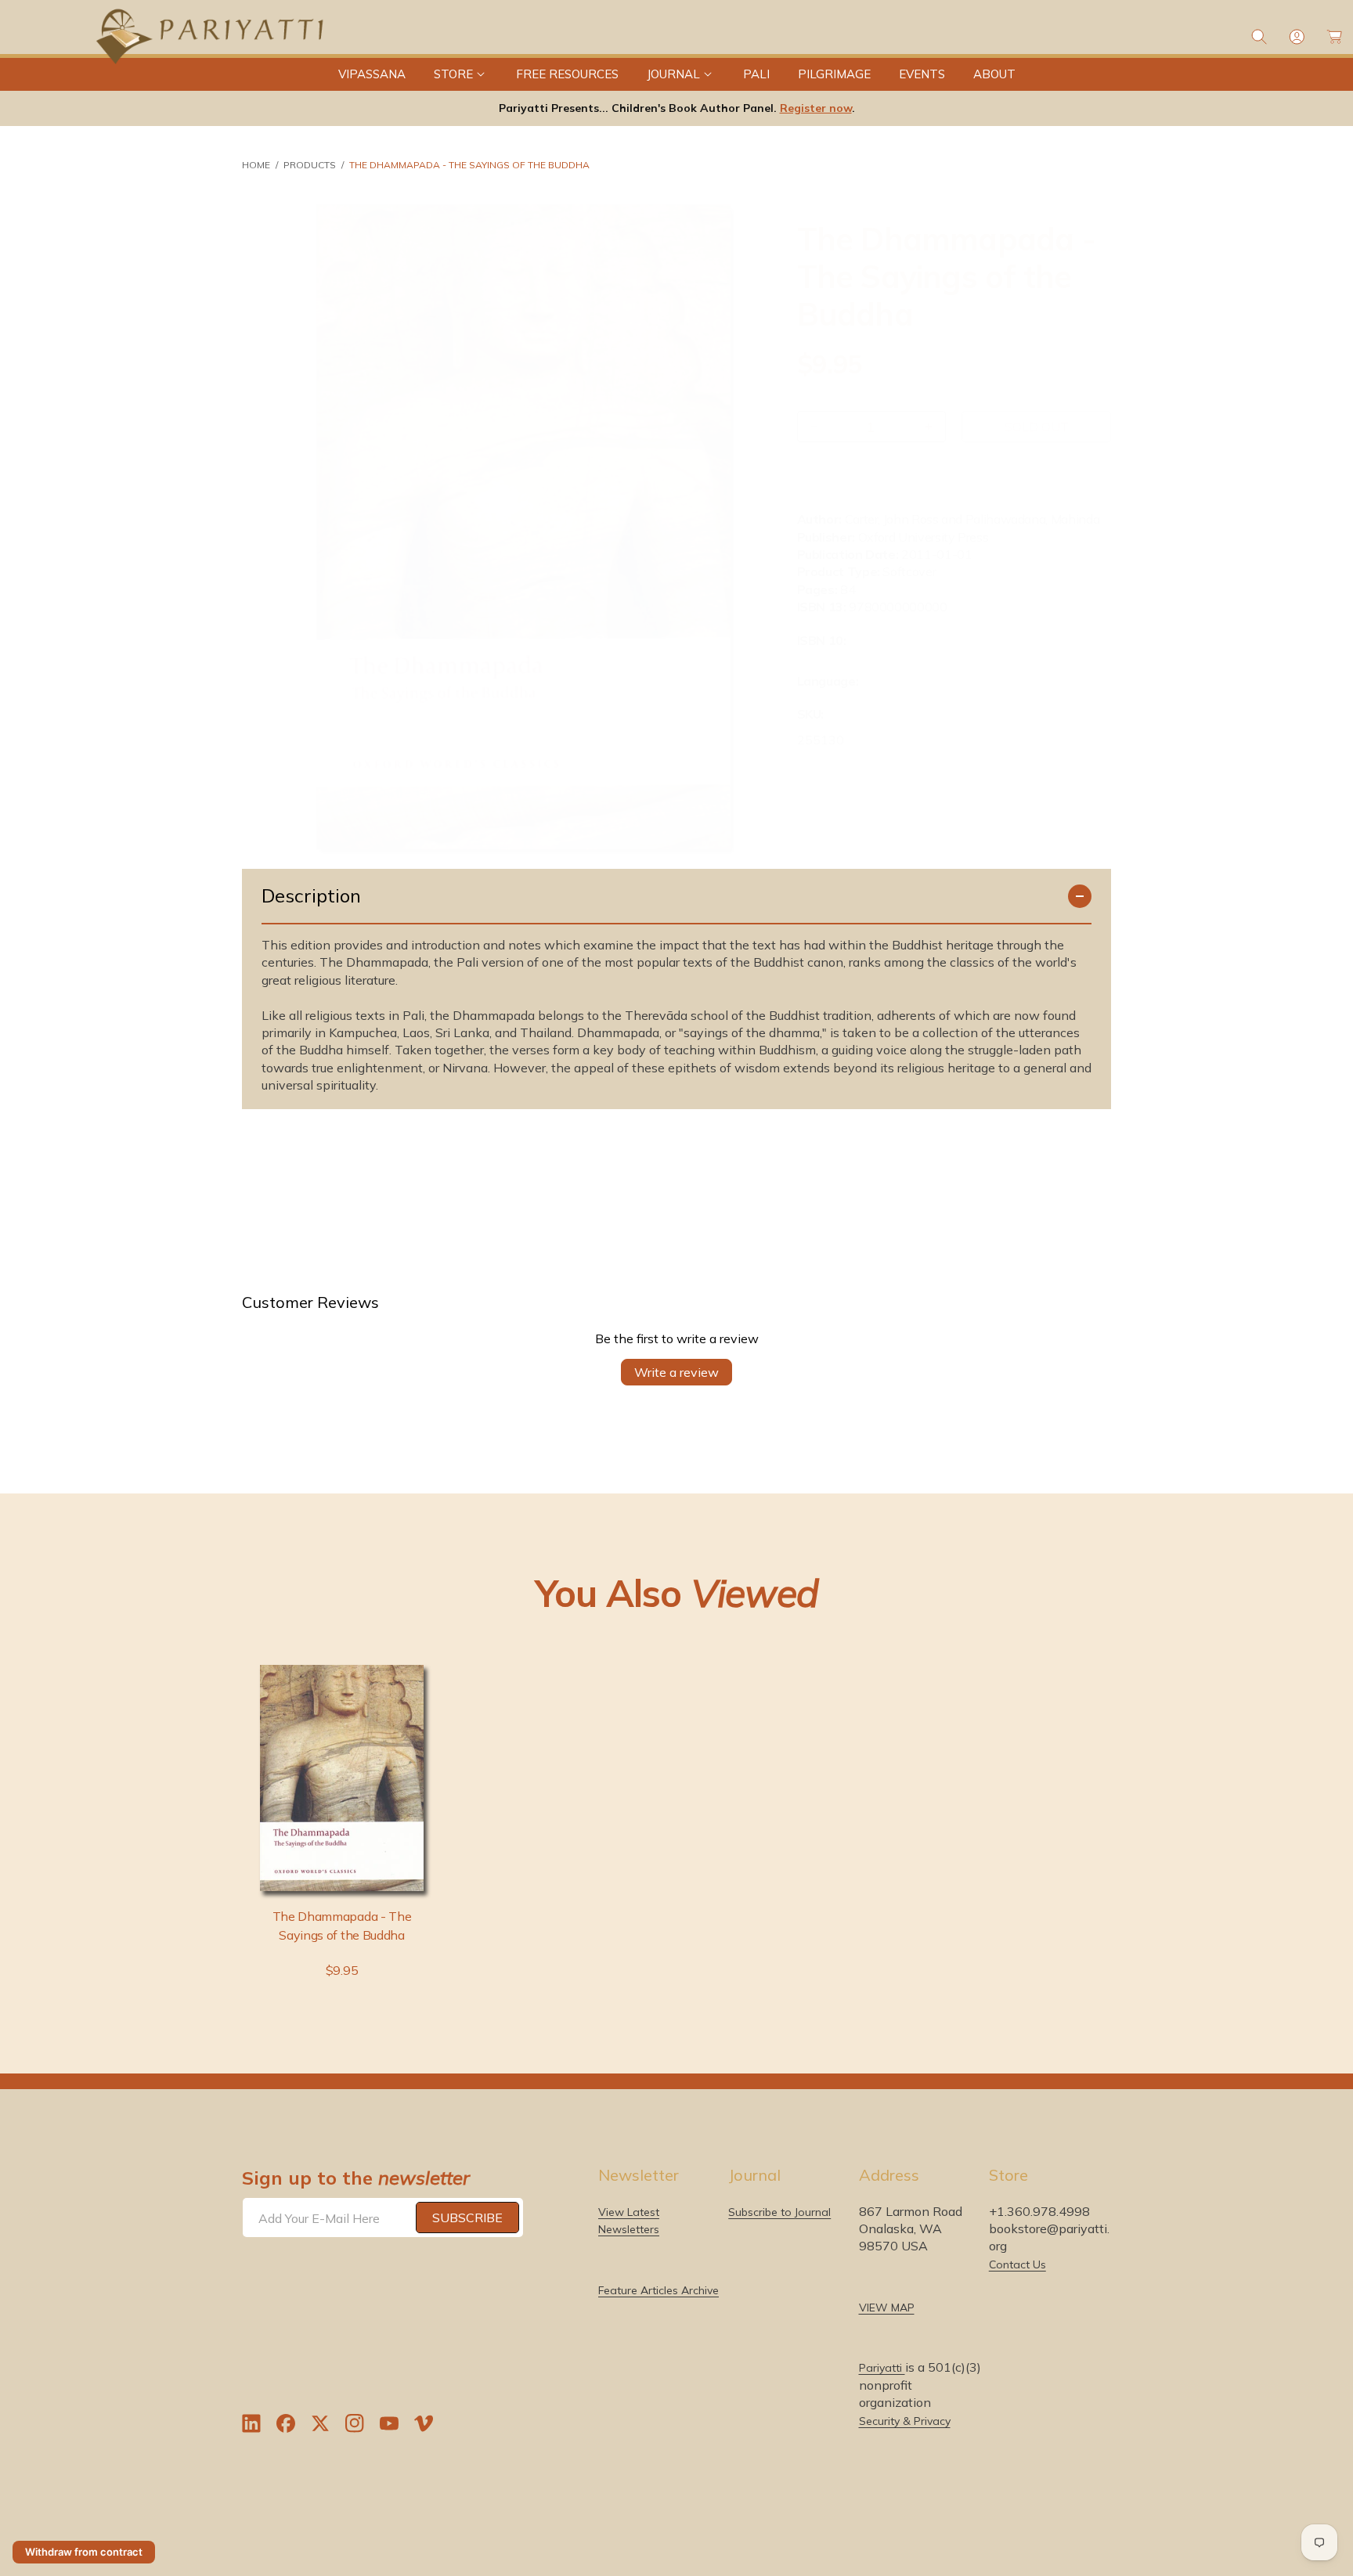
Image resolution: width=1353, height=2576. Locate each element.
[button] (461, 74)
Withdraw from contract (84, 2552)
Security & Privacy (905, 2421)
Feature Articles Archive (658, 2290)
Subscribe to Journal (779, 2212)
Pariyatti (882, 2368)
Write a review (676, 1372)
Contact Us (1017, 2264)
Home (256, 165)
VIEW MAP (887, 2308)
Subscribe (467, 2218)
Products (310, 165)
